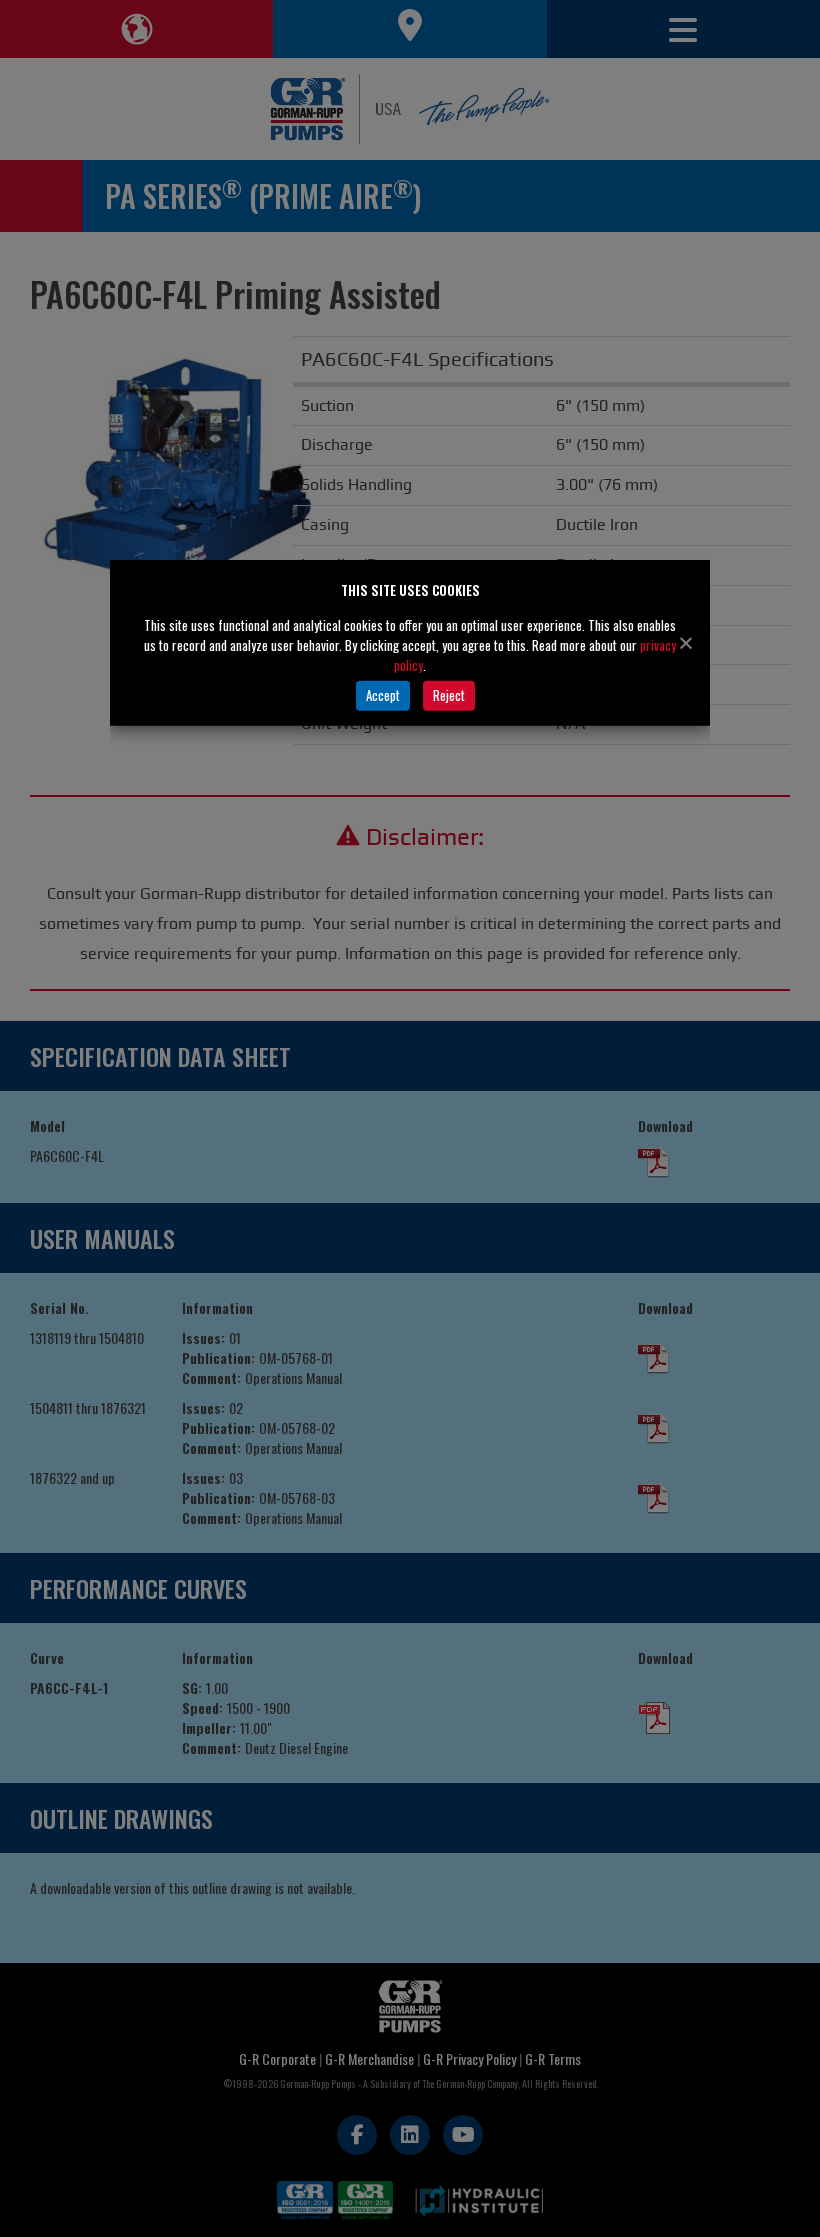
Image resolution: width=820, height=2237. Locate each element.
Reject (449, 695)
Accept (383, 695)
